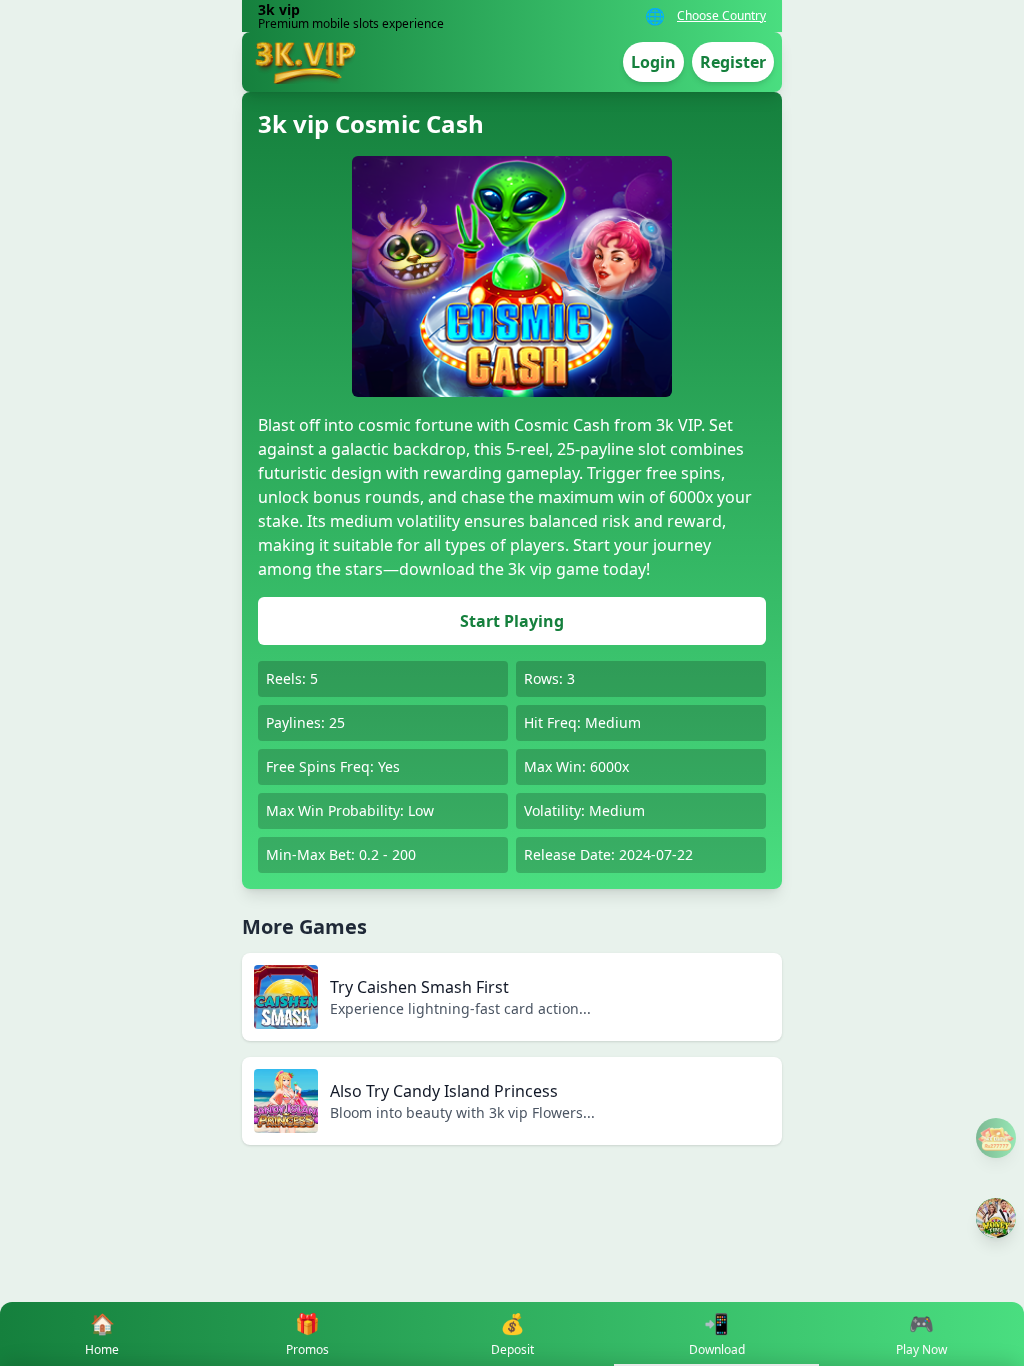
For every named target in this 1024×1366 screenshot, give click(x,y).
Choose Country (721, 16)
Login (653, 62)
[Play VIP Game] (996, 1218)
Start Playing (512, 621)
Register (733, 62)
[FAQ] (996, 1138)
